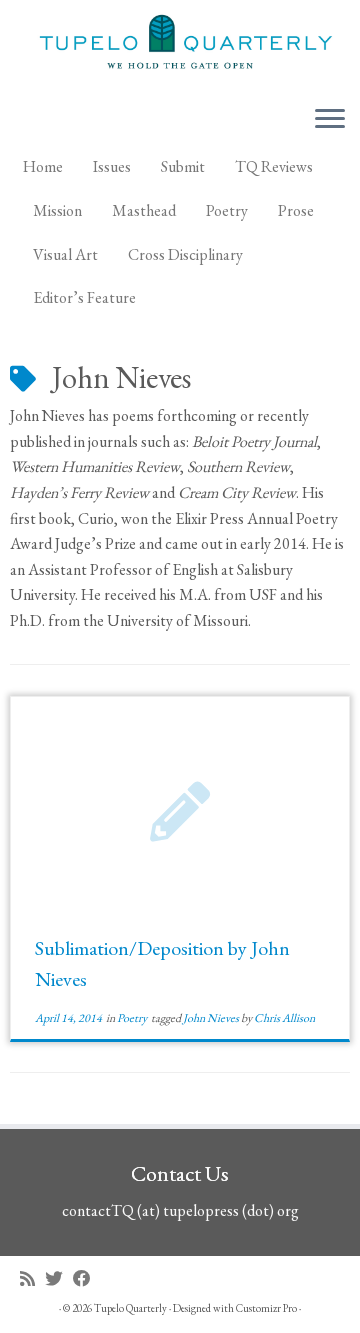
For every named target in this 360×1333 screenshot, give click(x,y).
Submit (183, 166)
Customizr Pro (266, 1308)
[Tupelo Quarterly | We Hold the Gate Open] (180, 44)
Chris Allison (284, 1018)
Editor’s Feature (84, 297)
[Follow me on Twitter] (59, 1278)
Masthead (144, 210)
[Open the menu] (330, 120)
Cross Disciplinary (185, 254)
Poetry (227, 210)
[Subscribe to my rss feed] (32, 1278)
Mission (57, 210)
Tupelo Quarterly (130, 1308)
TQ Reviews (274, 166)
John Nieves (212, 1018)
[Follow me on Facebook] (87, 1278)
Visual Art (65, 254)
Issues (112, 166)
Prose (296, 210)
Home (43, 166)
